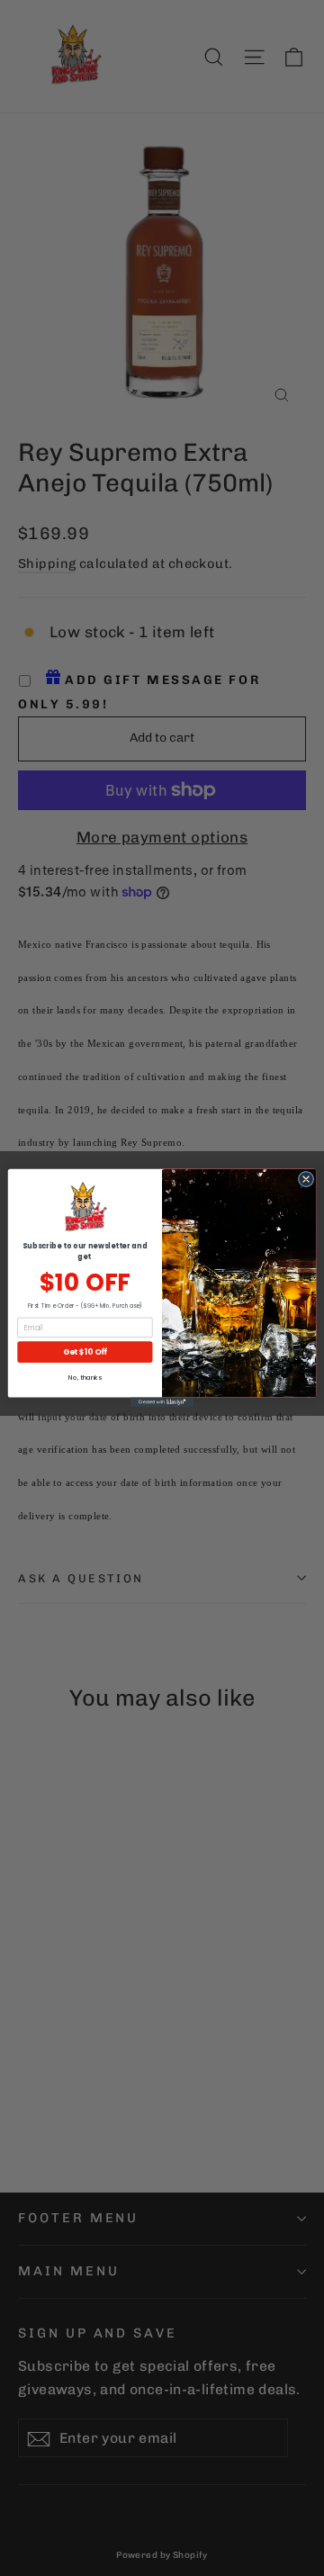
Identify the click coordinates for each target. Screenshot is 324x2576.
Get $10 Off (85, 1352)
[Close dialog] (306, 1179)
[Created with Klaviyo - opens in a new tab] (162, 1403)
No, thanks (85, 1378)
